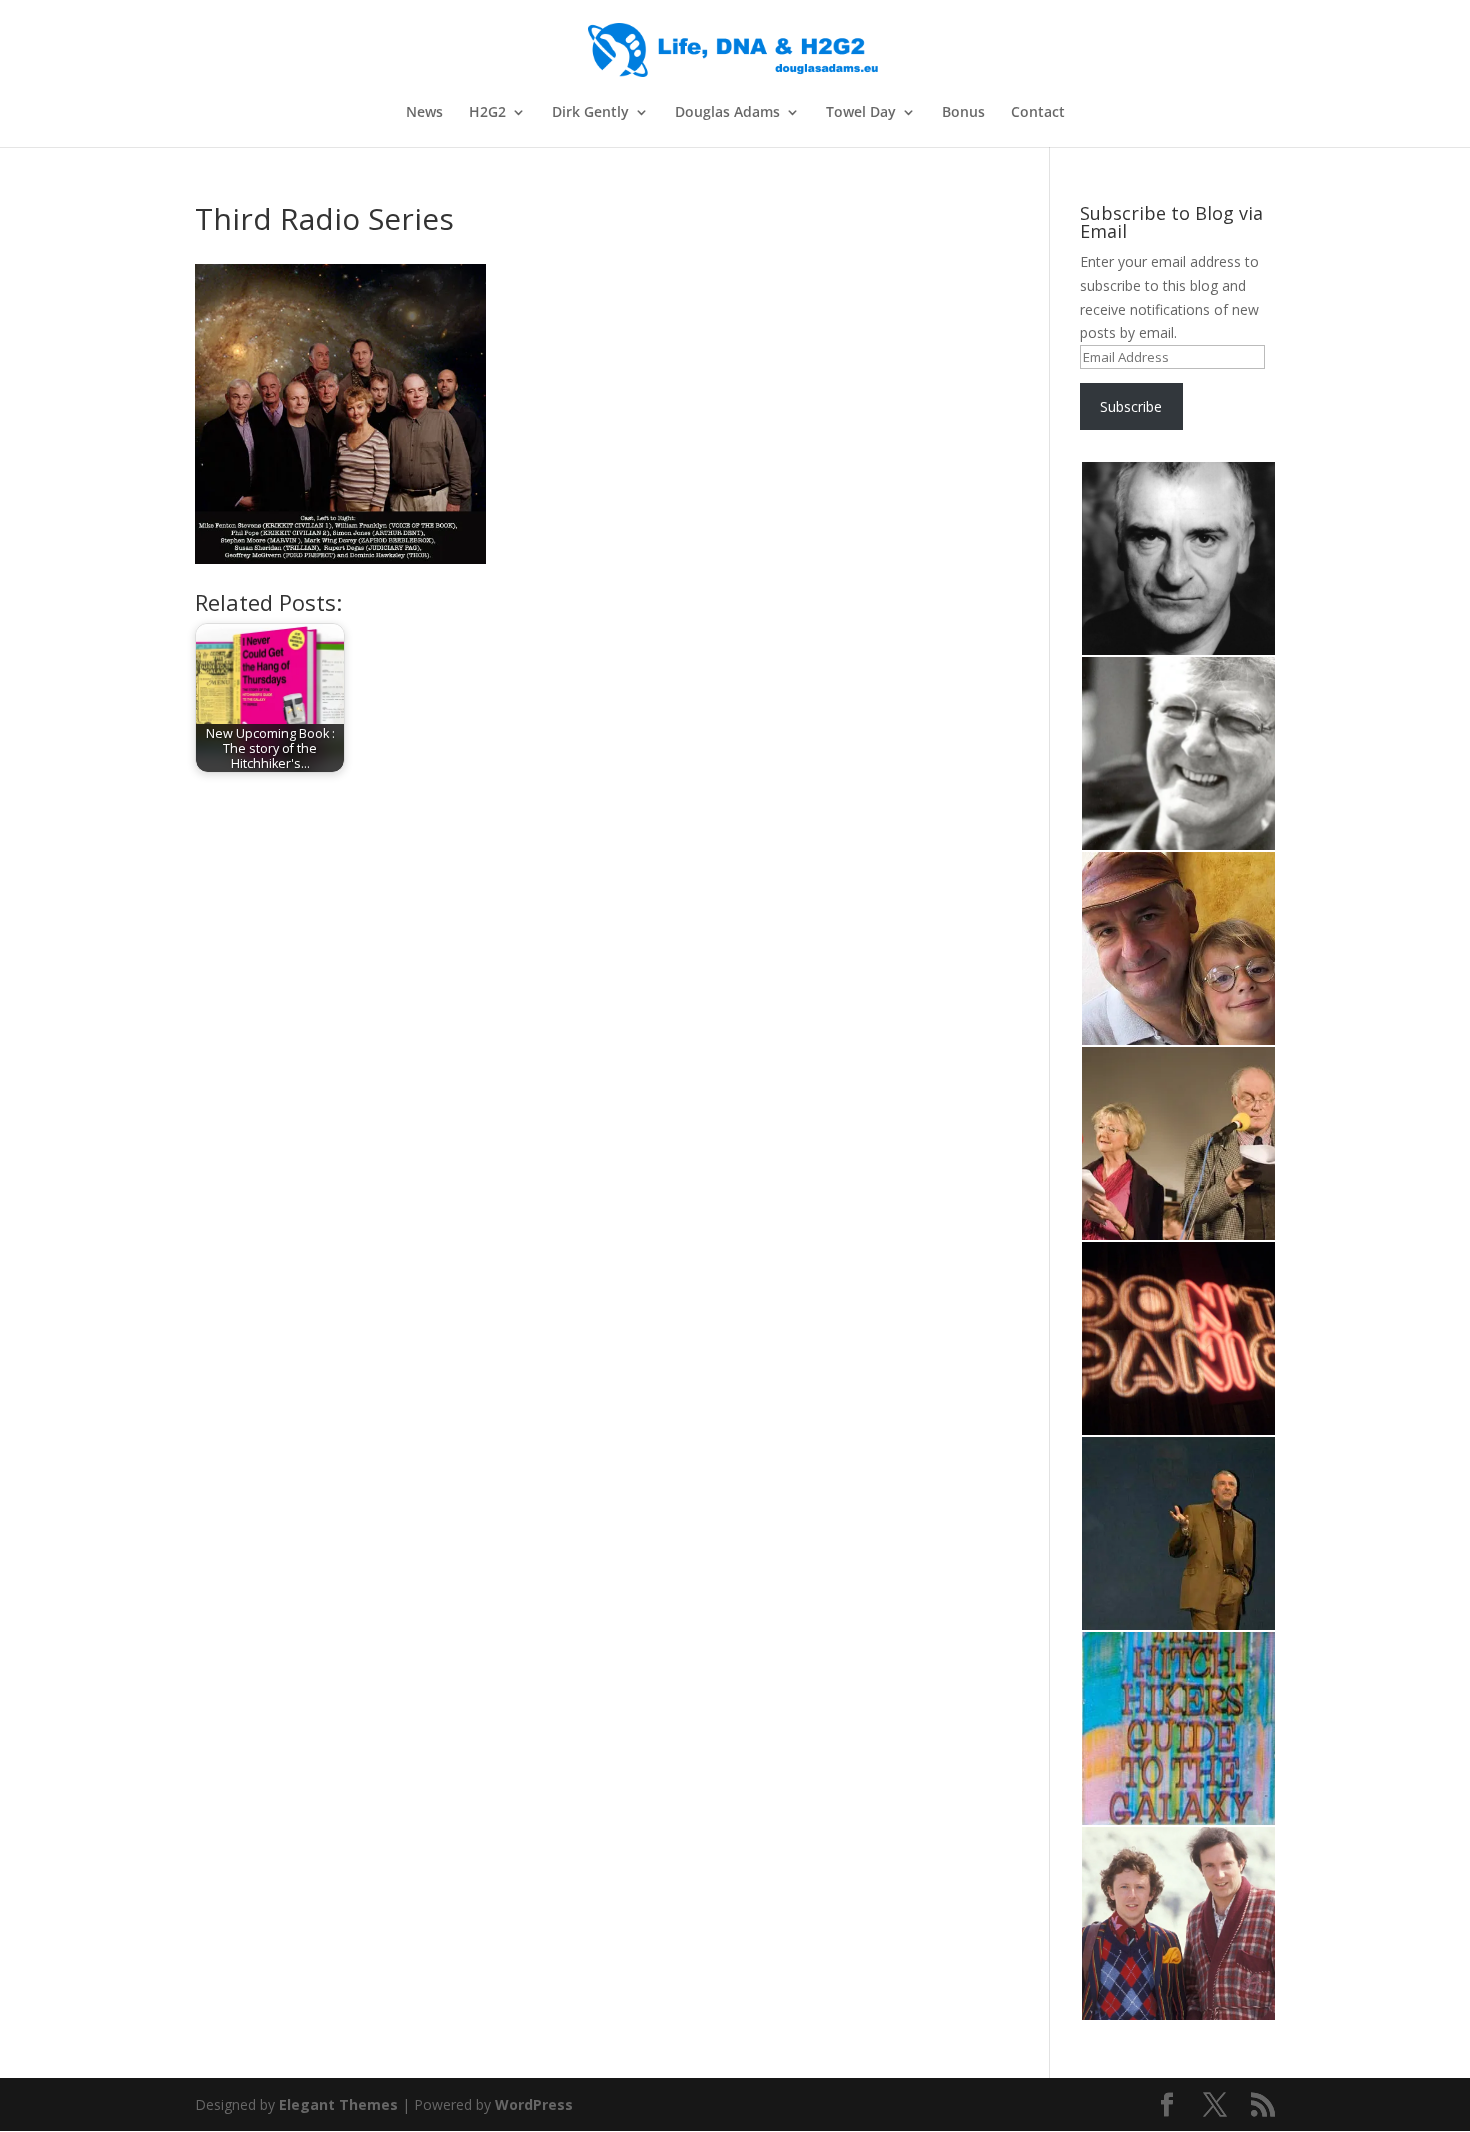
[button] (1177, 559)
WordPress (534, 2104)
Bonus (963, 113)
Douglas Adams (727, 113)
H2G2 (487, 113)
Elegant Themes (338, 2104)
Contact (1038, 113)
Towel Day (861, 113)
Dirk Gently (590, 113)
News (424, 113)
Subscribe (1131, 406)
